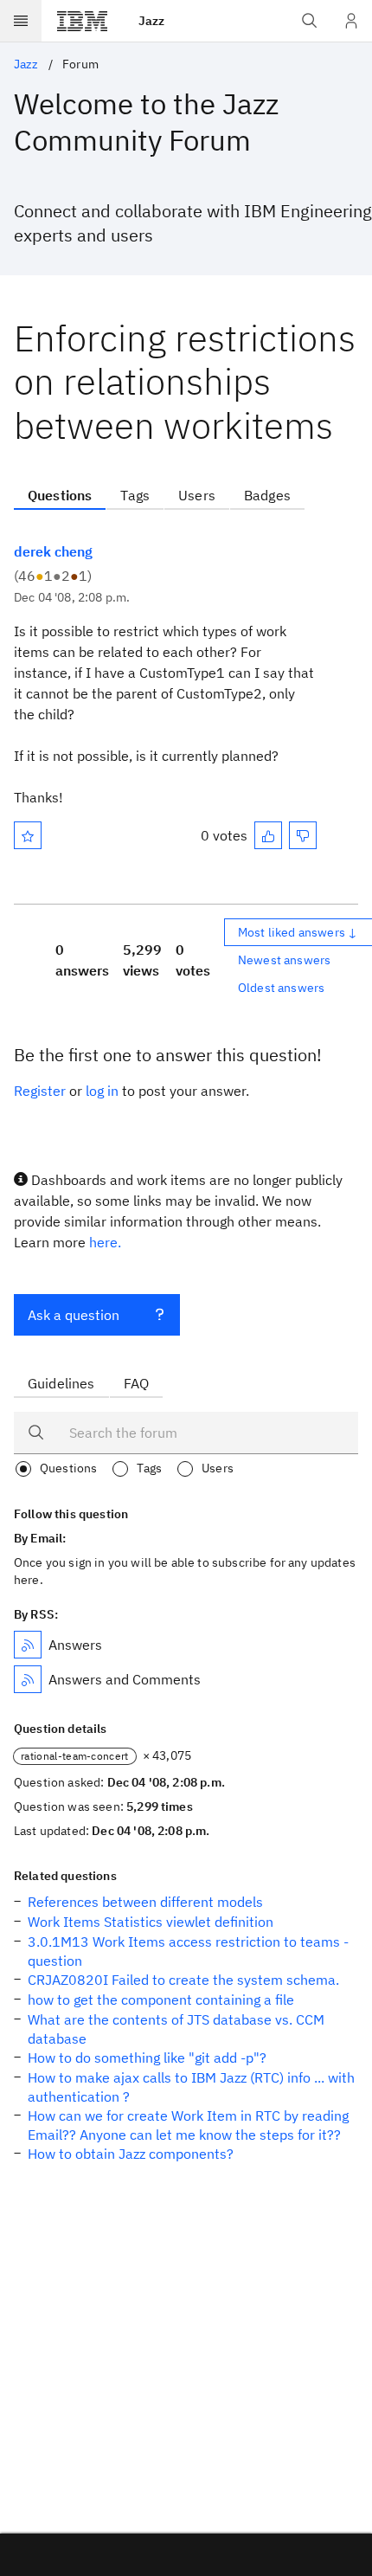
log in (102, 1091)
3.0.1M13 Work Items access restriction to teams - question (188, 1951)
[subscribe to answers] (28, 1645)
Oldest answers (281, 988)
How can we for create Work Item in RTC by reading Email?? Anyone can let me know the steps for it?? (188, 2125)
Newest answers (284, 960)
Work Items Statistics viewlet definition (151, 1922)
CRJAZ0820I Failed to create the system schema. (183, 1980)
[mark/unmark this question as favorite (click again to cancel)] (28, 835)
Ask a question (74, 1315)
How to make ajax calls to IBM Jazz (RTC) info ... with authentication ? (191, 2087)
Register (40, 1091)
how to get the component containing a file (161, 2000)
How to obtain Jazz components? (131, 2154)
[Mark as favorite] (28, 835)
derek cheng (53, 551)
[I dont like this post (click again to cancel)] (303, 835)
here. (105, 1242)
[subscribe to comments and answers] (28, 1679)
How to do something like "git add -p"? (147, 2058)
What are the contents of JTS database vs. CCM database (176, 2029)
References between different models (145, 1902)
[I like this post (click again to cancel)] (268, 835)
